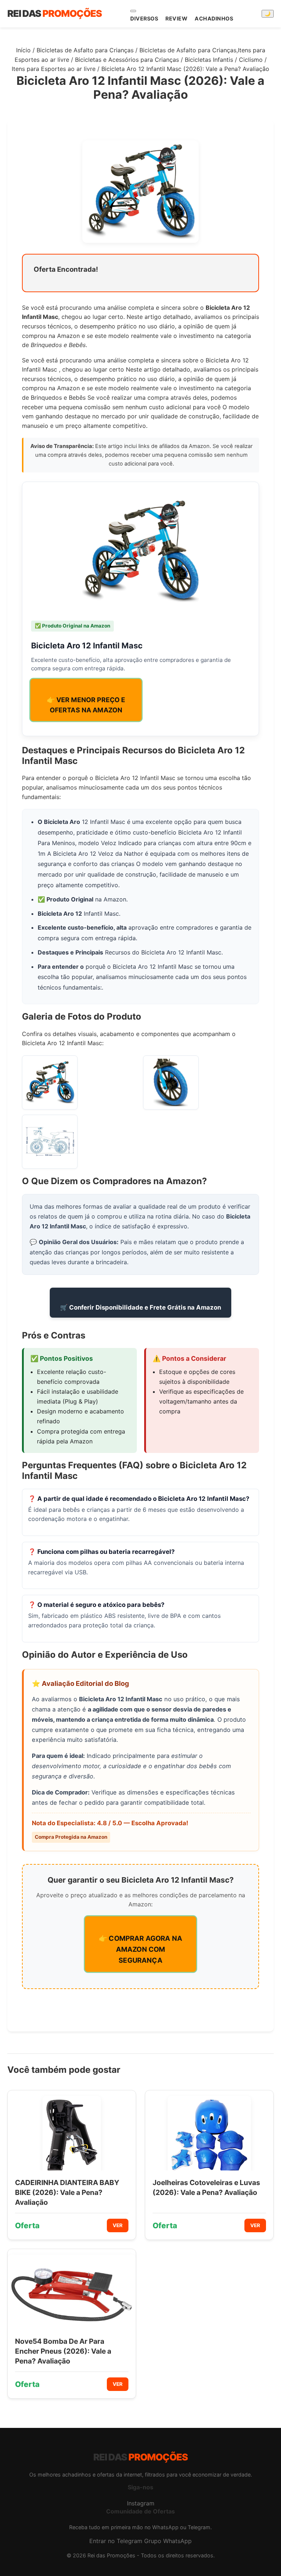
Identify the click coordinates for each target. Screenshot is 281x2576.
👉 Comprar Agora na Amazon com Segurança (140, 1949)
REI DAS (55, 13)
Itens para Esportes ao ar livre (54, 69)
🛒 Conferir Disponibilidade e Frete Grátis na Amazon (140, 1307)
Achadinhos (214, 18)
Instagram (141, 2503)
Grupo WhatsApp (168, 2541)
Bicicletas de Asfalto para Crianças (85, 50)
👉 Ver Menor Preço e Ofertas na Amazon (86, 705)
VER (118, 2225)
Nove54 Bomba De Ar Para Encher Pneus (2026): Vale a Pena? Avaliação (63, 2351)
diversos (144, 18)
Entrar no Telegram (116, 2541)
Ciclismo (251, 60)
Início (23, 50)
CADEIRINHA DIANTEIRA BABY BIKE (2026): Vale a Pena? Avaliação (67, 2192)
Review (176, 18)
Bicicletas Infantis (209, 60)
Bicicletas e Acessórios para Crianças (127, 60)
